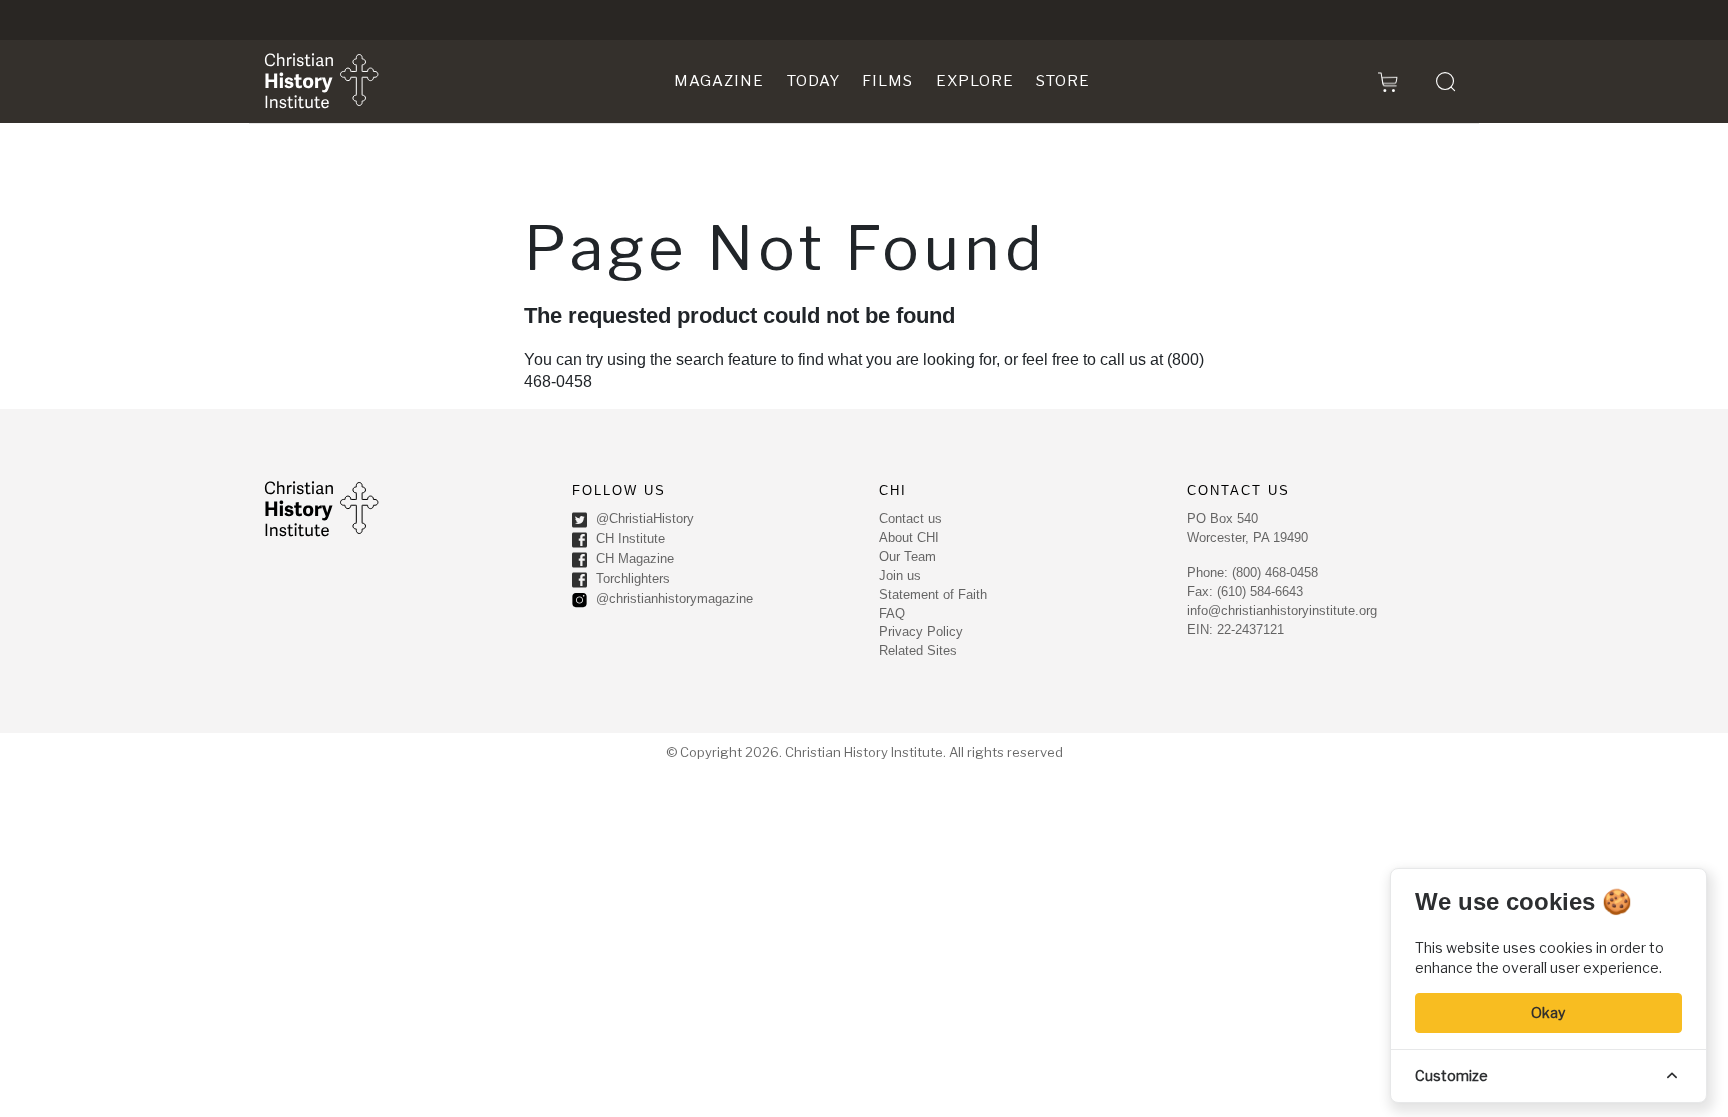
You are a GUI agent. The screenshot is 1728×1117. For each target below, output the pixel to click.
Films (887, 81)
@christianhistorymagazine (672, 598)
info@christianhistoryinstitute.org (1282, 610)
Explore (975, 81)
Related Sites (918, 650)
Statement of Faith (933, 594)
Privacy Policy (921, 631)
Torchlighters (631, 578)
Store (1063, 81)
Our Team (907, 556)
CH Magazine (633, 558)
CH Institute (628, 538)
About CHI (909, 537)
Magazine (719, 81)
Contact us (910, 518)
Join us (900, 575)
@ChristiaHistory (643, 518)
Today (813, 81)
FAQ (892, 613)
